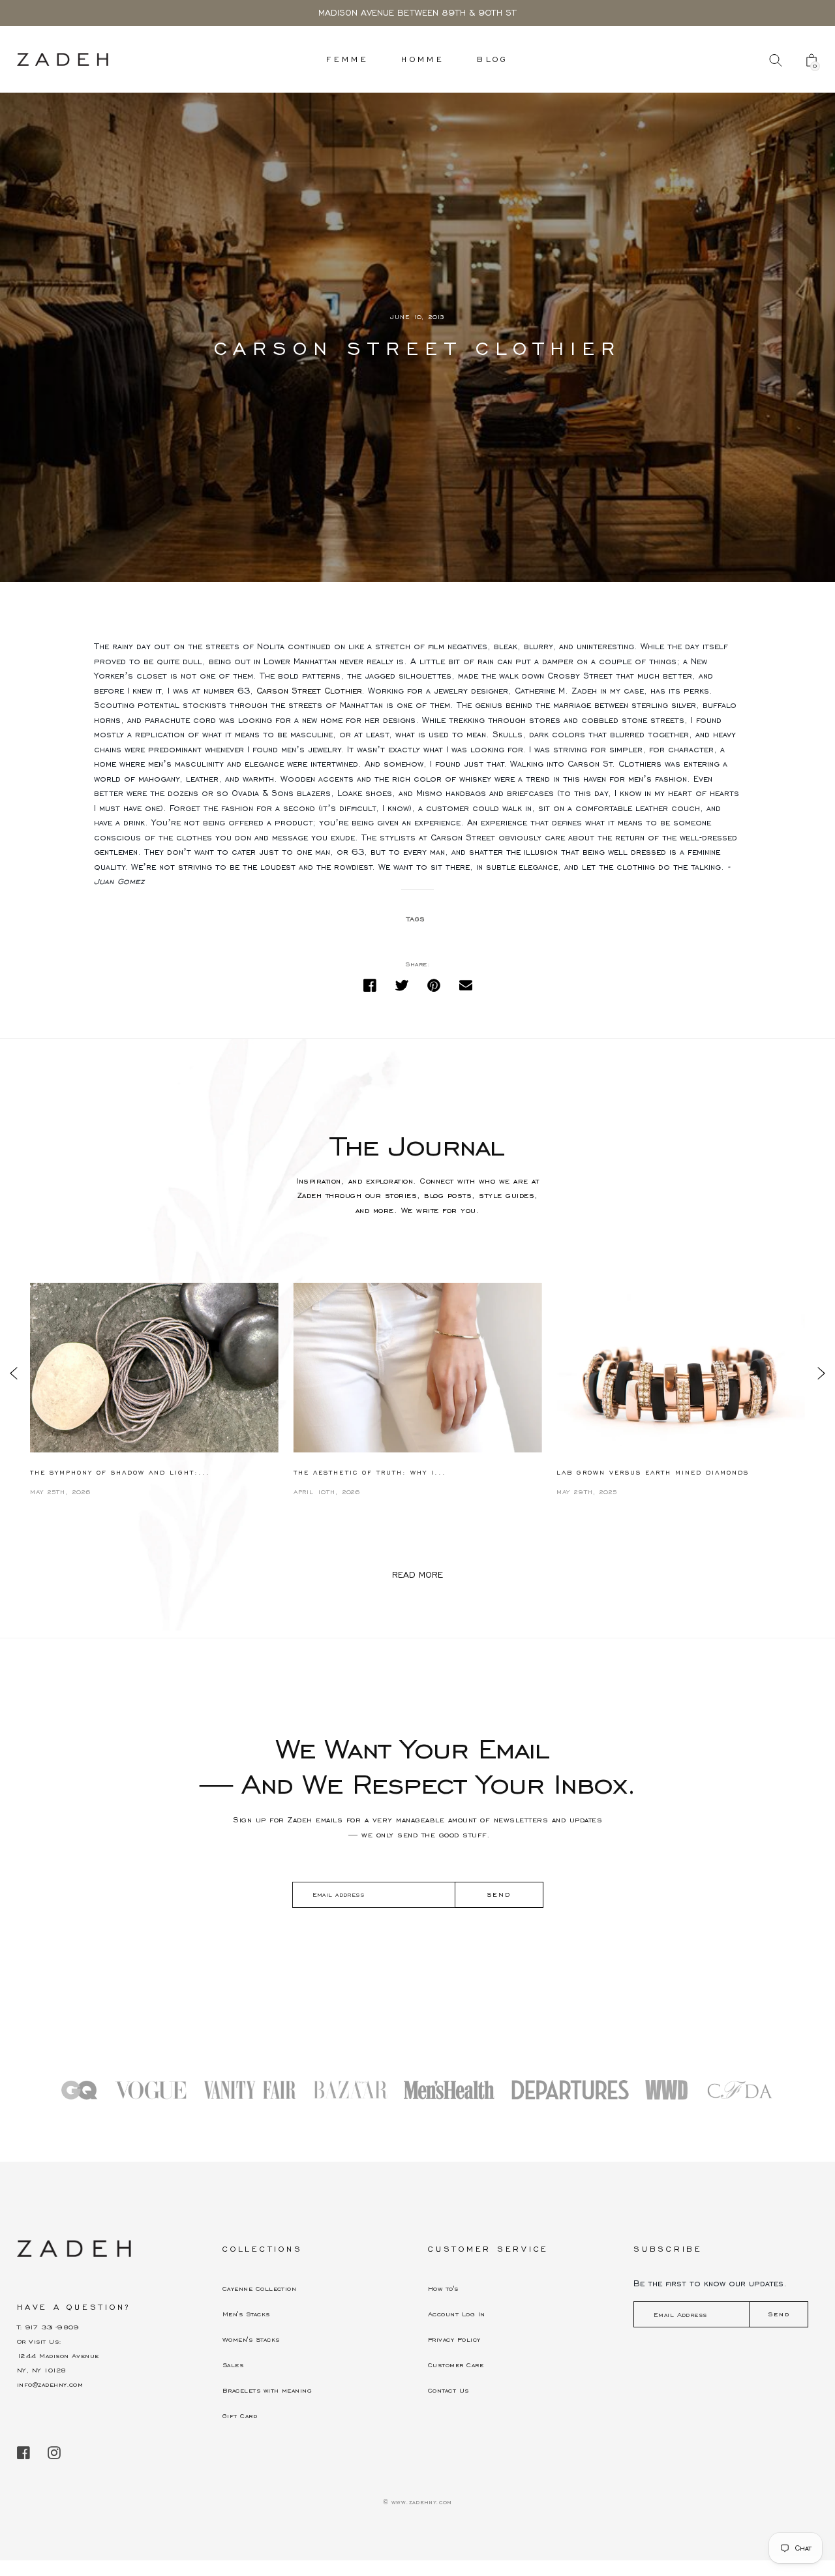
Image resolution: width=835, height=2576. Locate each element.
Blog (493, 59)
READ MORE (417, 1575)
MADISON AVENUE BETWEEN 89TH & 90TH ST (417, 13)
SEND (499, 1894)
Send (779, 2314)
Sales (233, 2365)
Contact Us (448, 2390)
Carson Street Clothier (309, 691)
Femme (347, 59)
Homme (423, 59)
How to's (443, 2289)
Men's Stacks (246, 2314)
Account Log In (456, 2314)
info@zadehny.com (50, 2384)
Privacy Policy (454, 2339)
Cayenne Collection (259, 2289)
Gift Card (240, 2416)
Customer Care (456, 2365)
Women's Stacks (251, 2339)
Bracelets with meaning (267, 2390)
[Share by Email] (466, 986)
